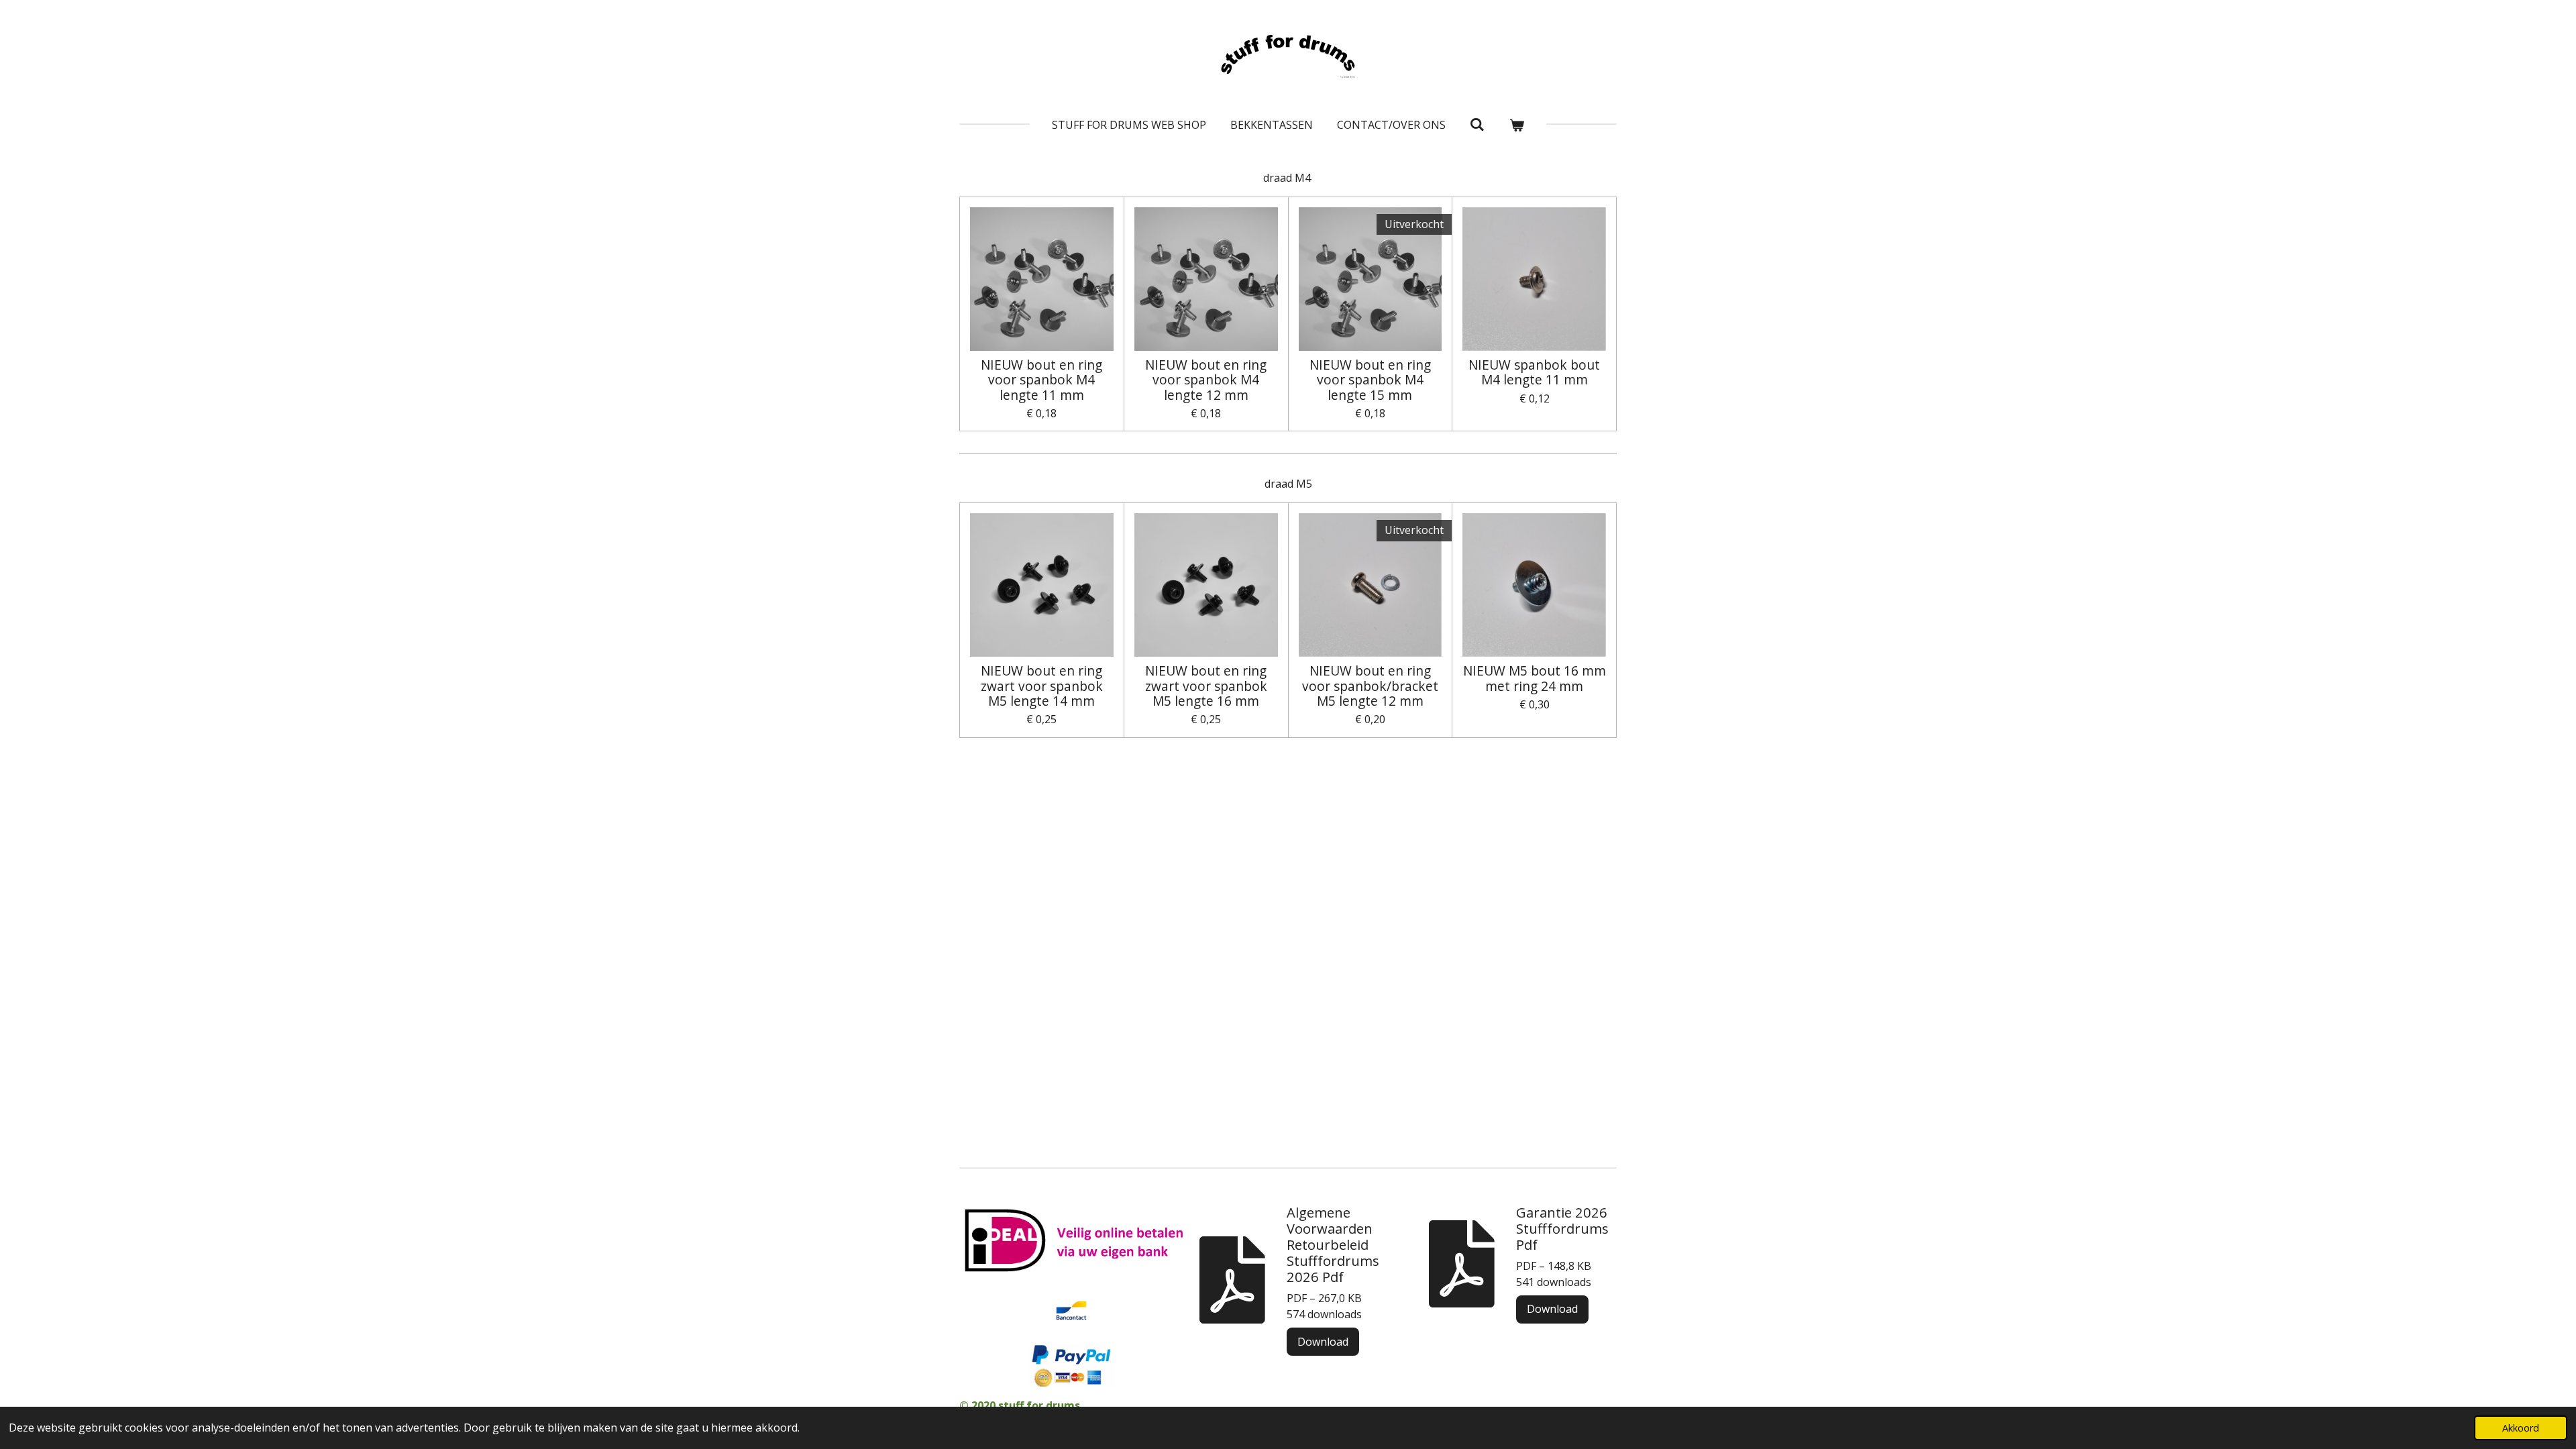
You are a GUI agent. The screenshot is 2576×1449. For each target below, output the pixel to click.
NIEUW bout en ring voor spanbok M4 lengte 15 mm (1370, 380)
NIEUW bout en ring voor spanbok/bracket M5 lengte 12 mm (1370, 686)
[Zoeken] (1477, 124)
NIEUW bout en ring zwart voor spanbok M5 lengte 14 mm (1042, 686)
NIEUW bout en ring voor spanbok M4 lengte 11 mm (1041, 380)
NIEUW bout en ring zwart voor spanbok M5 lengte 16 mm (1206, 686)
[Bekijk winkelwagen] (1517, 125)
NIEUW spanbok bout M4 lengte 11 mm (1534, 373)
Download (1323, 1342)
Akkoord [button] (2521, 1428)
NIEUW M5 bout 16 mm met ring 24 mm (1535, 679)
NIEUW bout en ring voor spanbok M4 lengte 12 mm (1206, 380)
